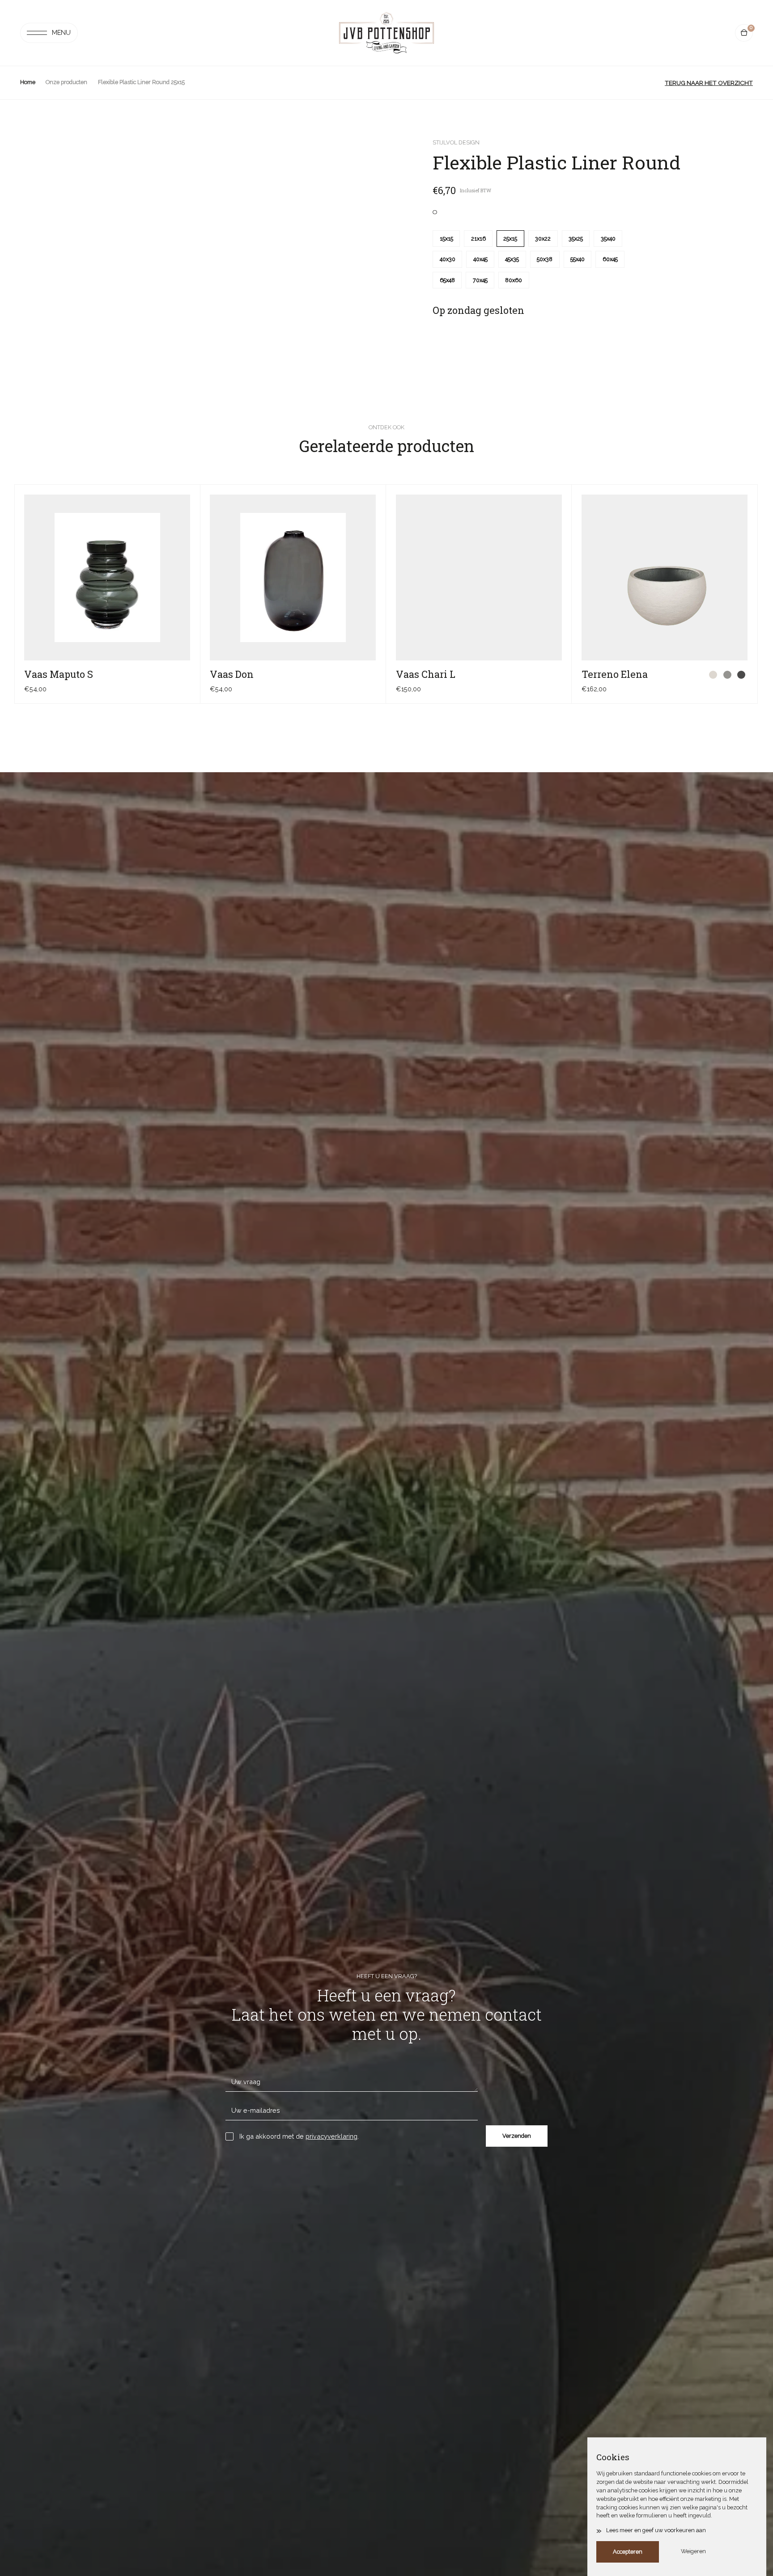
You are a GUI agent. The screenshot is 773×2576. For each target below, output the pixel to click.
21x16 (478, 239)
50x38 (545, 259)
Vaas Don (232, 674)
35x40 (608, 239)
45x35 (512, 259)
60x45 (610, 259)
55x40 (578, 259)
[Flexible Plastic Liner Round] (435, 212)
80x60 (514, 280)
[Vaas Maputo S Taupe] (184, 675)
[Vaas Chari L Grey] (542, 675)
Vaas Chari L (426, 674)
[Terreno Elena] (665, 577)
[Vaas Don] (293, 577)
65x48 (447, 280)
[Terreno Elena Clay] (727, 675)
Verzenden (517, 2136)
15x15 (446, 239)
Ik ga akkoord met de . (299, 2136)
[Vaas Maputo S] (107, 577)
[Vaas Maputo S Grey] (142, 675)
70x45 (480, 280)
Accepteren (628, 2552)
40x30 (448, 259)
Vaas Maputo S (59, 674)
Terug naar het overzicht (709, 83)
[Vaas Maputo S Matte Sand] (156, 675)
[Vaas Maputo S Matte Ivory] (170, 675)
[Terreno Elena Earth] (741, 675)
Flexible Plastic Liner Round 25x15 (141, 82)
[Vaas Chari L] (479, 577)
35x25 (576, 239)
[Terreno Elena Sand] (713, 675)
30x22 (543, 239)
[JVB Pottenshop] (386, 33)
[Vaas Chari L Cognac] (555, 675)
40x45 (480, 259)
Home (28, 82)
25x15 (510, 239)
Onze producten (66, 82)
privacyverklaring (331, 2136)
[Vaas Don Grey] (370, 675)
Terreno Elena (615, 674)
